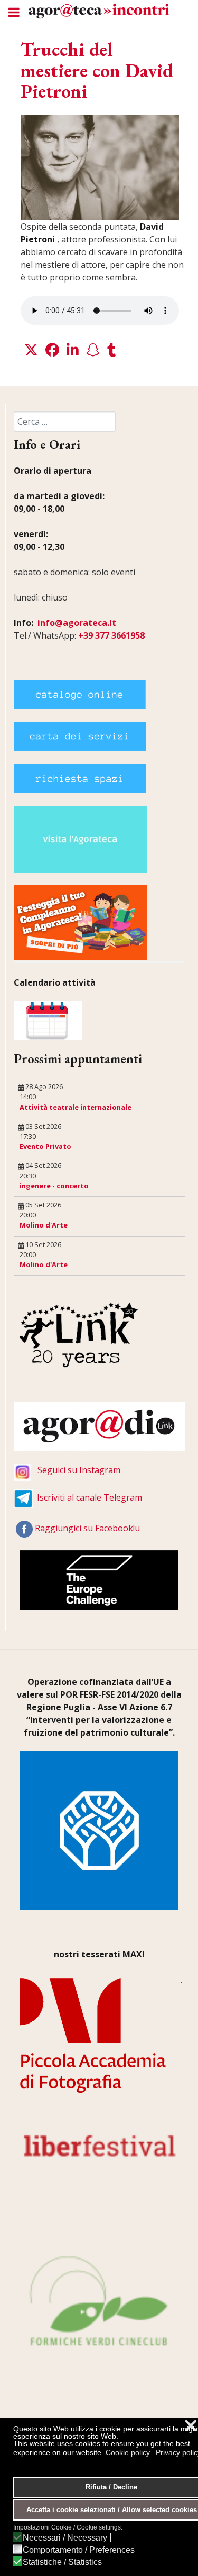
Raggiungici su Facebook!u (87, 1529)
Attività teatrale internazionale (76, 1107)
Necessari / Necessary (65, 2538)
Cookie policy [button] (128, 2452)
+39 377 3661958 (111, 635)
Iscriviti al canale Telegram (89, 1498)
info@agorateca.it (77, 623)
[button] (31, 350)
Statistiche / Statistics (62, 2562)
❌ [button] (191, 2426)
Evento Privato (45, 1146)
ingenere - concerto (54, 1186)
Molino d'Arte (44, 1225)
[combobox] (65, 421)
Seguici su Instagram (79, 1470)
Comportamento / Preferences (79, 2550)
